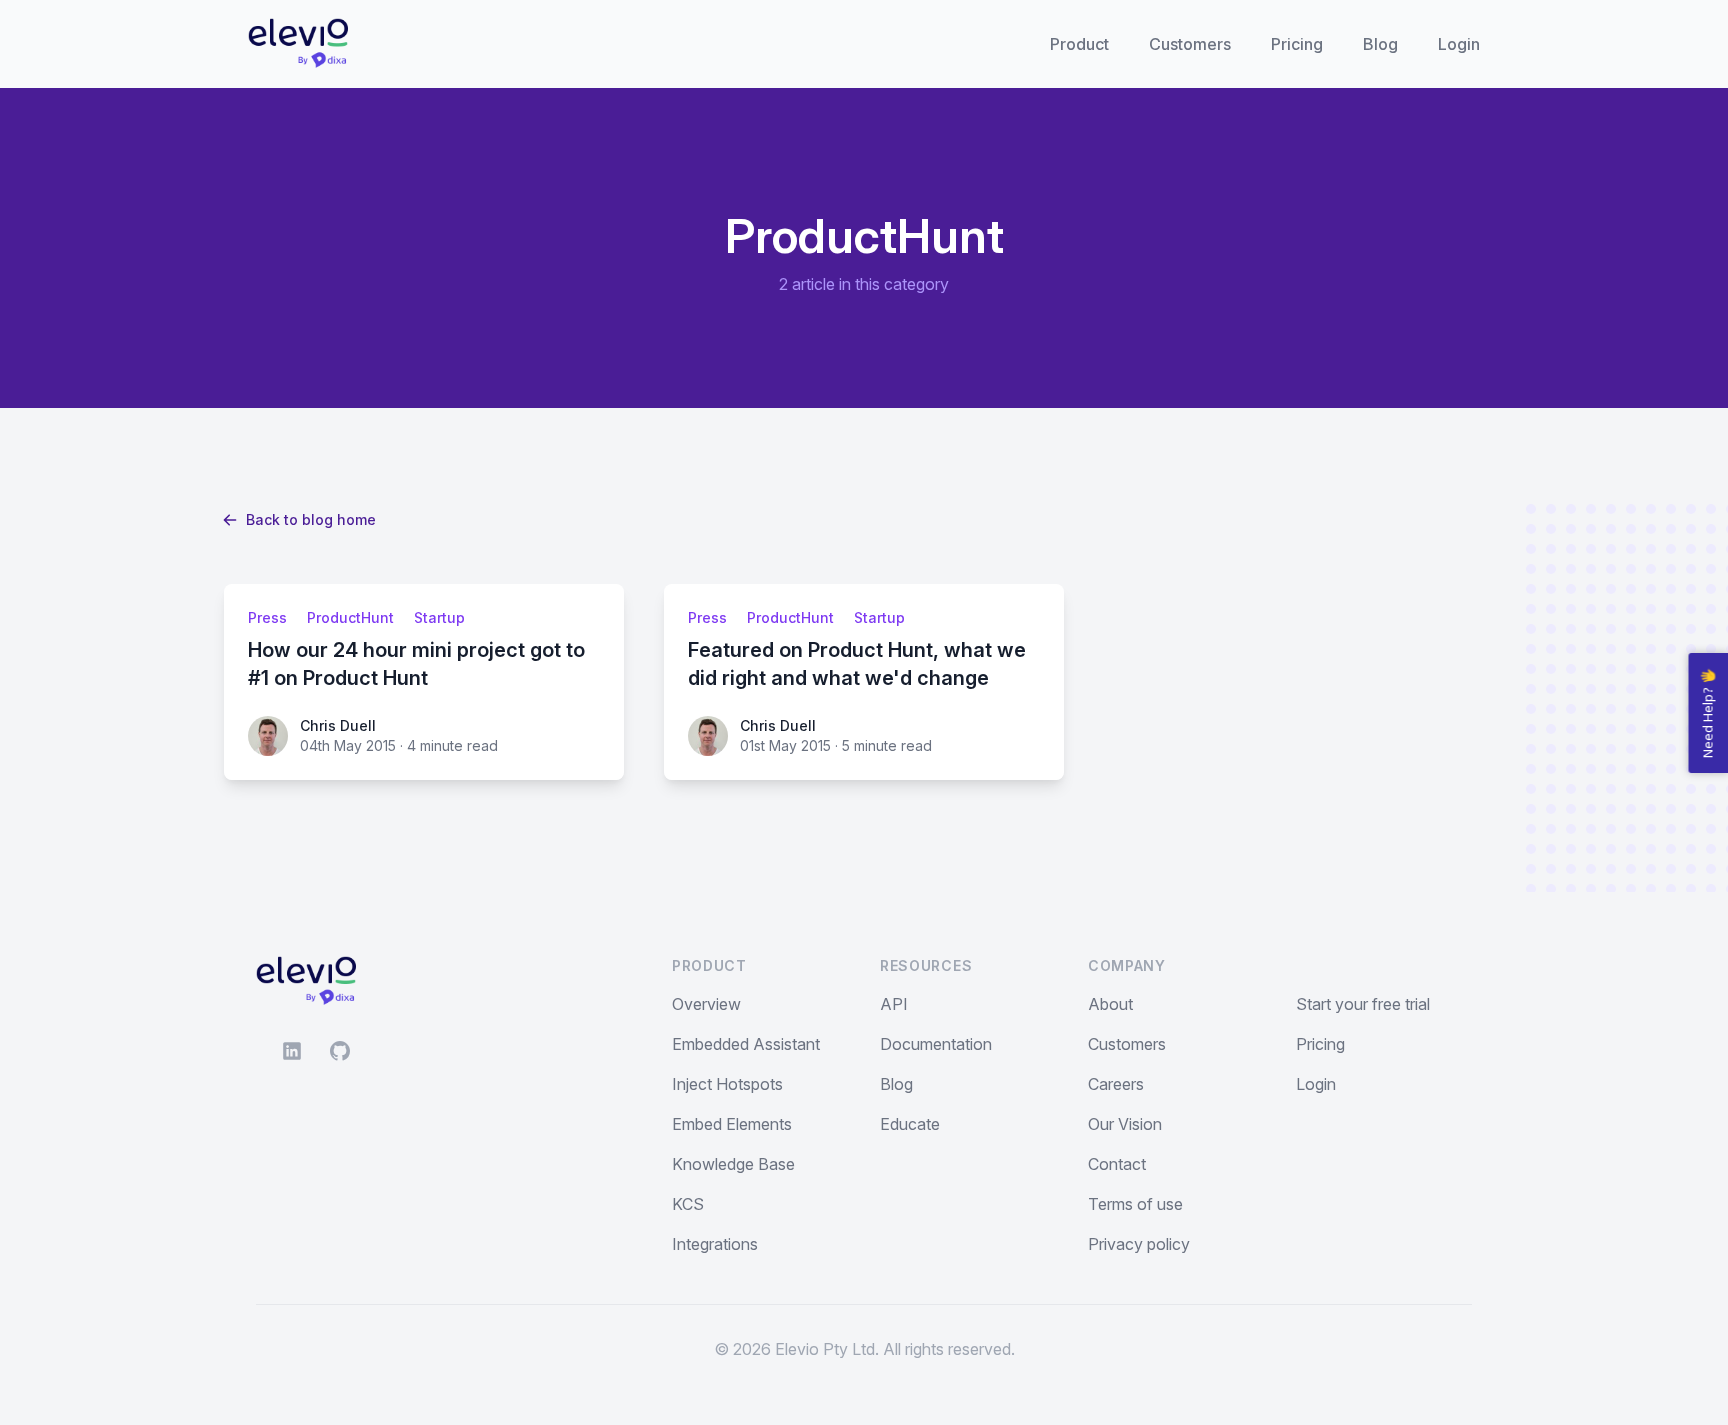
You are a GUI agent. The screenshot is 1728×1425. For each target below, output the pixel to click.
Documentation (936, 1044)
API (894, 1004)
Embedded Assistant (746, 1044)
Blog (1380, 44)
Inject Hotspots (727, 1084)
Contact (1117, 1164)
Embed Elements (732, 1124)
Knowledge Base (733, 1164)
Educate (910, 1124)
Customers (1190, 44)
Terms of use (1135, 1204)
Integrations (715, 1244)
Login (1459, 44)
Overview (706, 1004)
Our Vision (1125, 1124)
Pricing (1297, 44)
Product (1079, 44)
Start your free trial (1363, 1004)
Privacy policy (1139, 1244)
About (1110, 1004)
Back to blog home (311, 519)
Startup (439, 617)
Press (267, 617)
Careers (1116, 1084)
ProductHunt (350, 617)
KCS (688, 1204)
